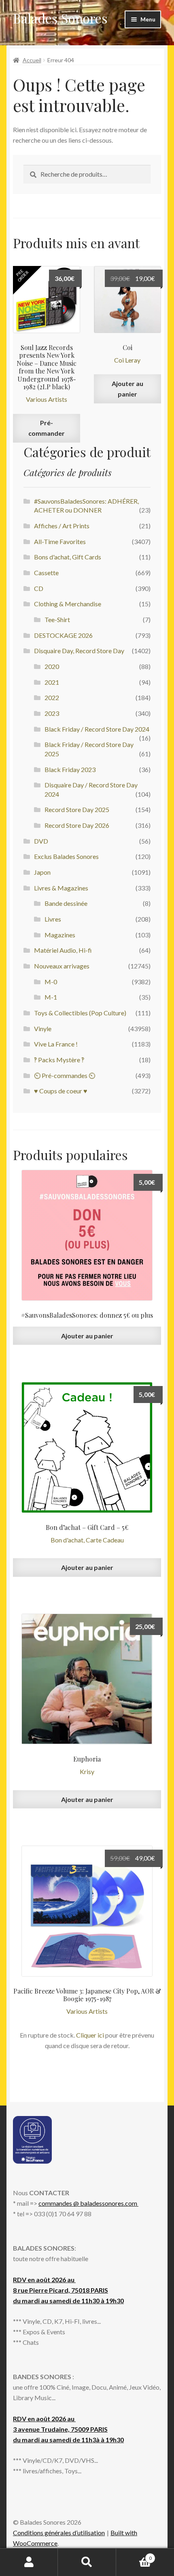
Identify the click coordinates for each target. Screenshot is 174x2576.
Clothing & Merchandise (68, 604)
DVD (41, 841)
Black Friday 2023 (70, 769)
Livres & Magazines (61, 888)
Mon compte (29, 2562)
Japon (42, 872)
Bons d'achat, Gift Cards (68, 557)
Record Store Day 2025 (77, 809)
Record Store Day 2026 (77, 825)
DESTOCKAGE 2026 (63, 635)
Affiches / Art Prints (62, 526)
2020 (52, 666)
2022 (52, 697)
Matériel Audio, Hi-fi (63, 950)
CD (39, 588)
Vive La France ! (56, 1044)
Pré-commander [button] (47, 428)
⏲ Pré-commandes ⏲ (65, 1075)
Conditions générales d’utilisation (59, 2533)
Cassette (46, 573)
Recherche (87, 2562)
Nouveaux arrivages (62, 966)
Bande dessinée (66, 903)
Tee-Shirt (57, 619)
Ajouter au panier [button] (127, 389)
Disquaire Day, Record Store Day (79, 651)
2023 (52, 713)
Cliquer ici (90, 2035)
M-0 (51, 982)
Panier (134, 2555)
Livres (53, 919)
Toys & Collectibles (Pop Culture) (80, 1013)
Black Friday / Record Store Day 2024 (97, 729)
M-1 (51, 997)
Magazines (60, 935)
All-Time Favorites (60, 541)
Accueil (32, 60)
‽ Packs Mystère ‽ (59, 1060)
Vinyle (43, 1029)
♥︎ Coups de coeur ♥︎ (61, 1091)
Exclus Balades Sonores (66, 856)
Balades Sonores (60, 18)
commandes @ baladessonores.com (88, 2203)
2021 (52, 682)
